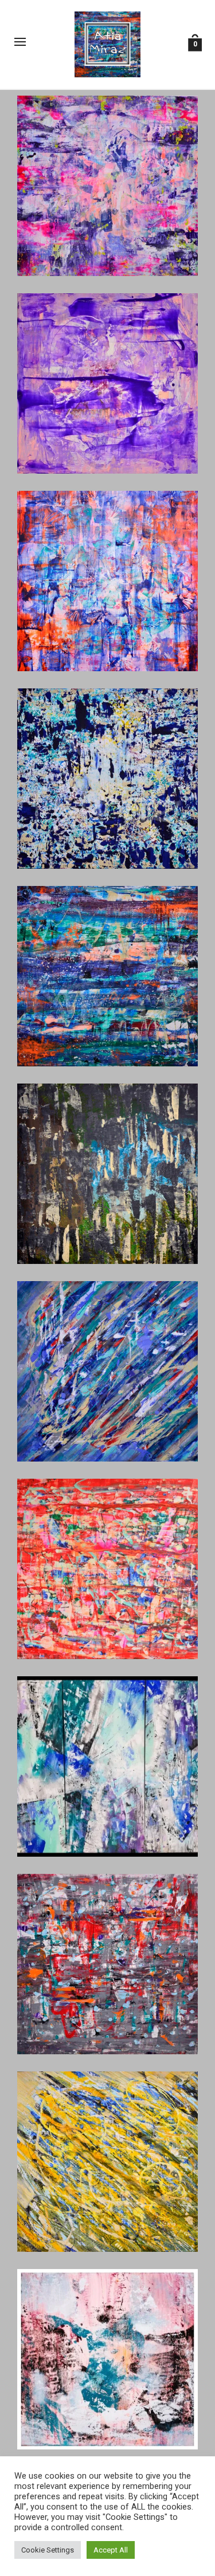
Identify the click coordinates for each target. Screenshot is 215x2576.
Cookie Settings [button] (48, 2550)
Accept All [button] (111, 2550)
